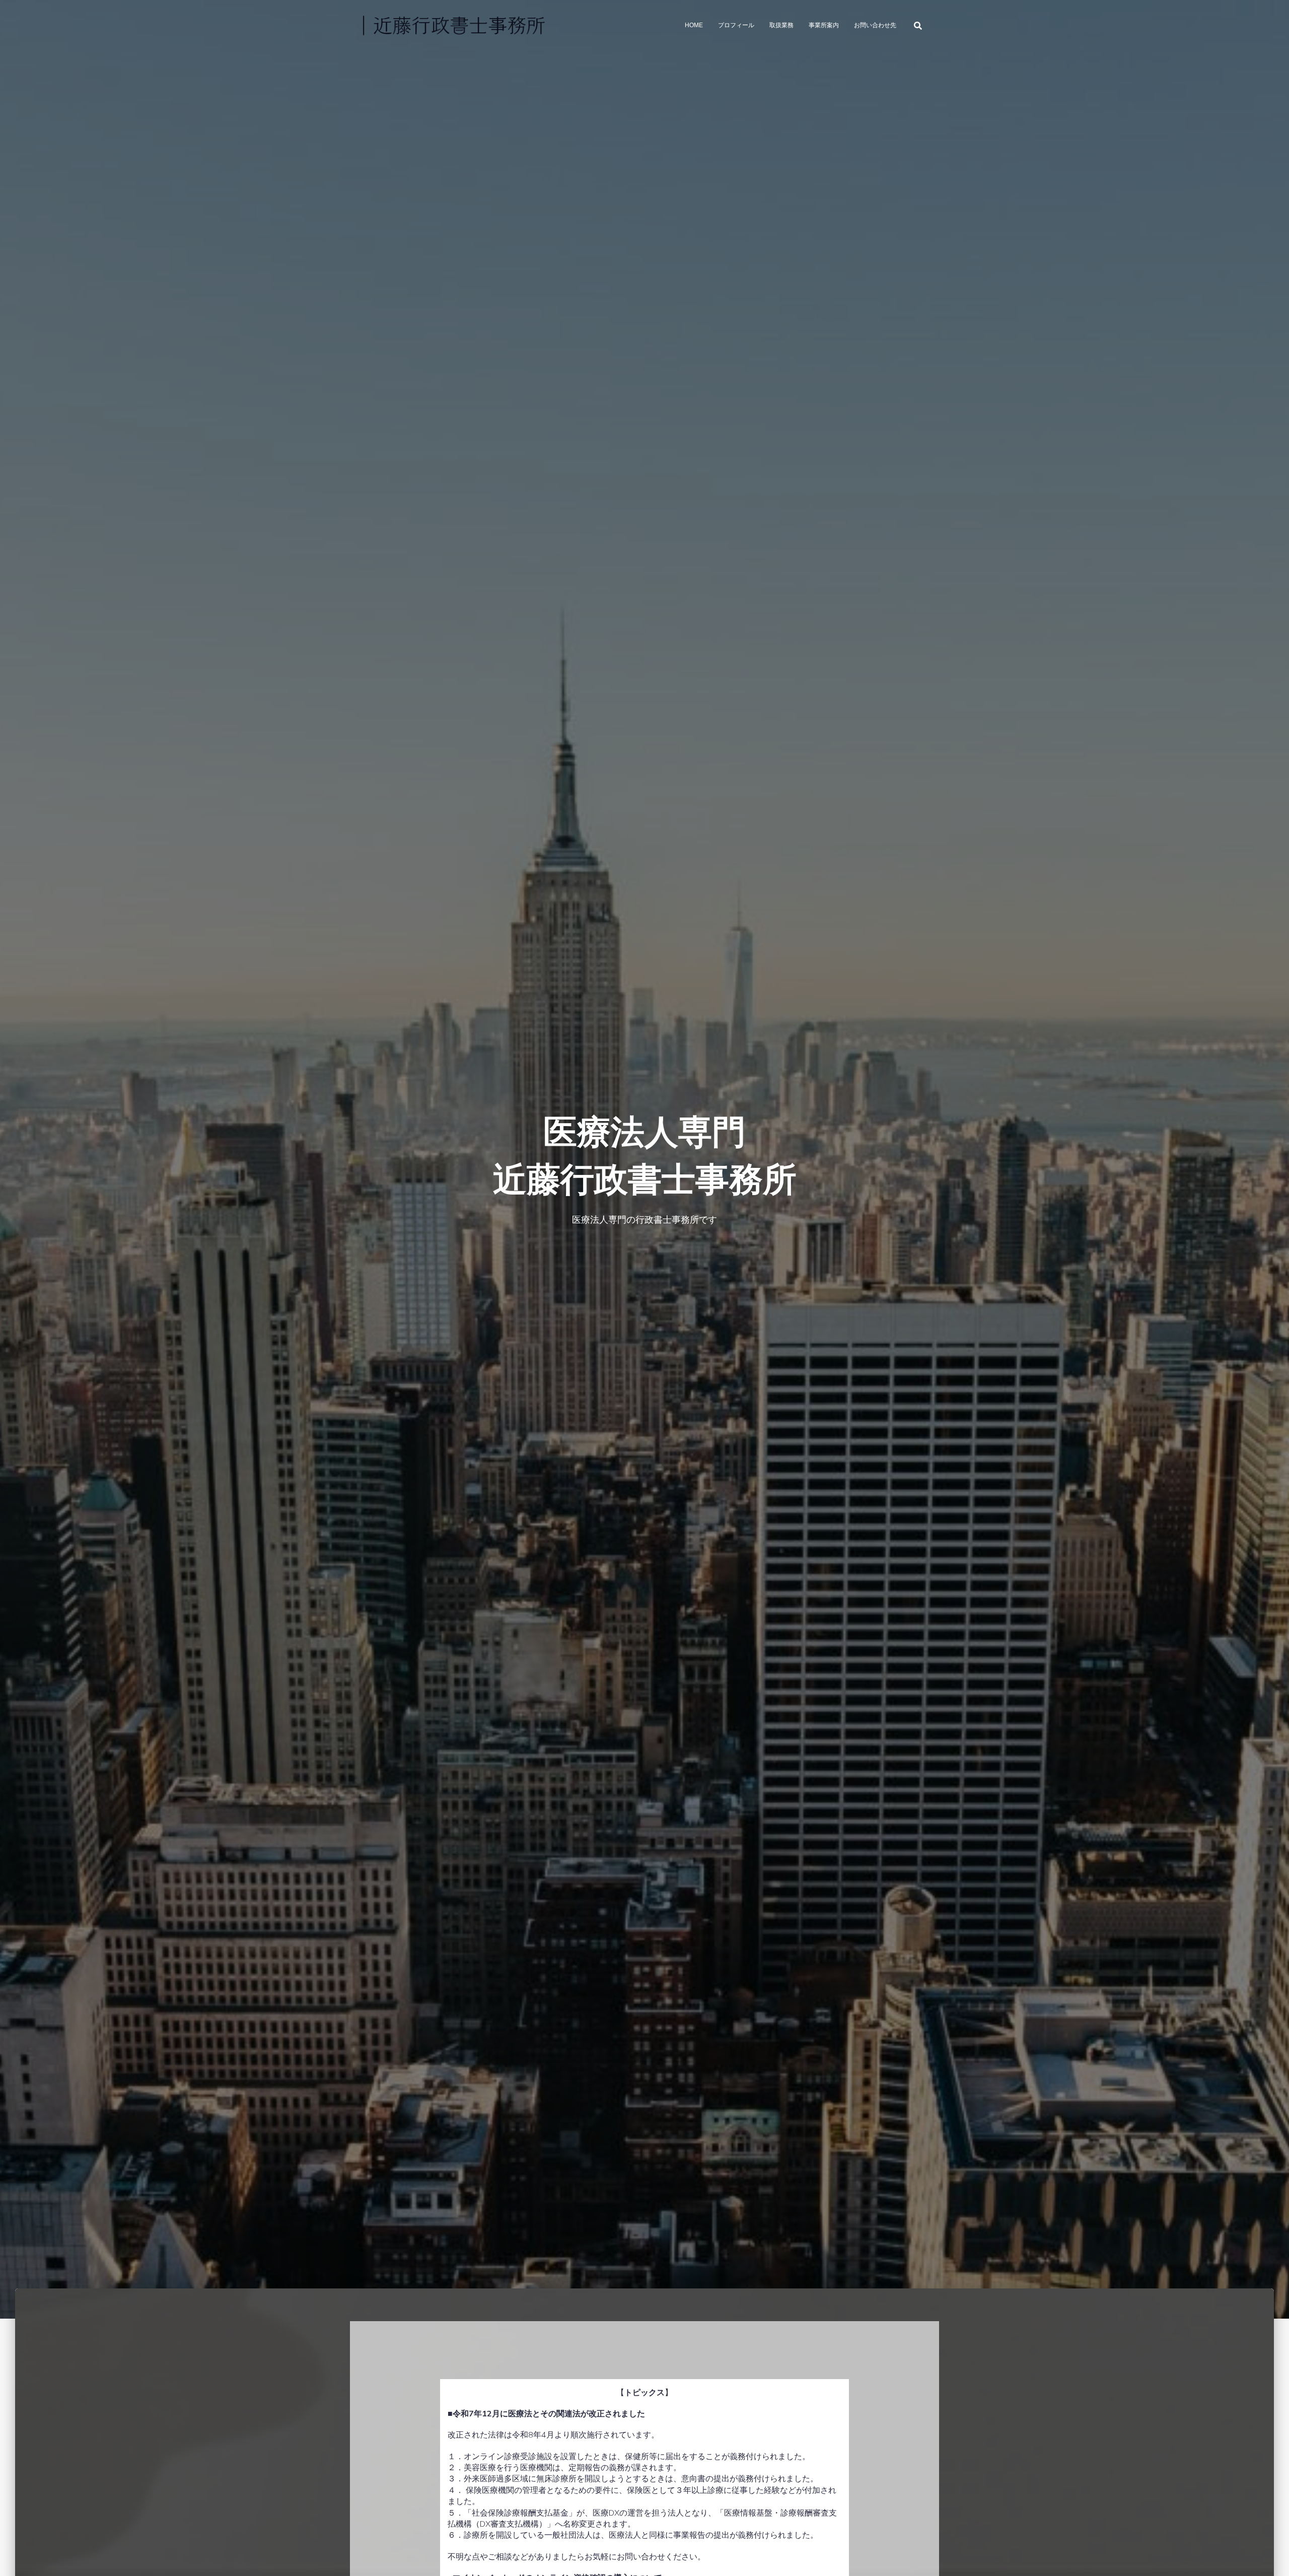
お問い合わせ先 (875, 25)
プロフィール (736, 25)
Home (694, 25)
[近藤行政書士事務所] (453, 25)
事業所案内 (824, 25)
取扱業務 (781, 25)
